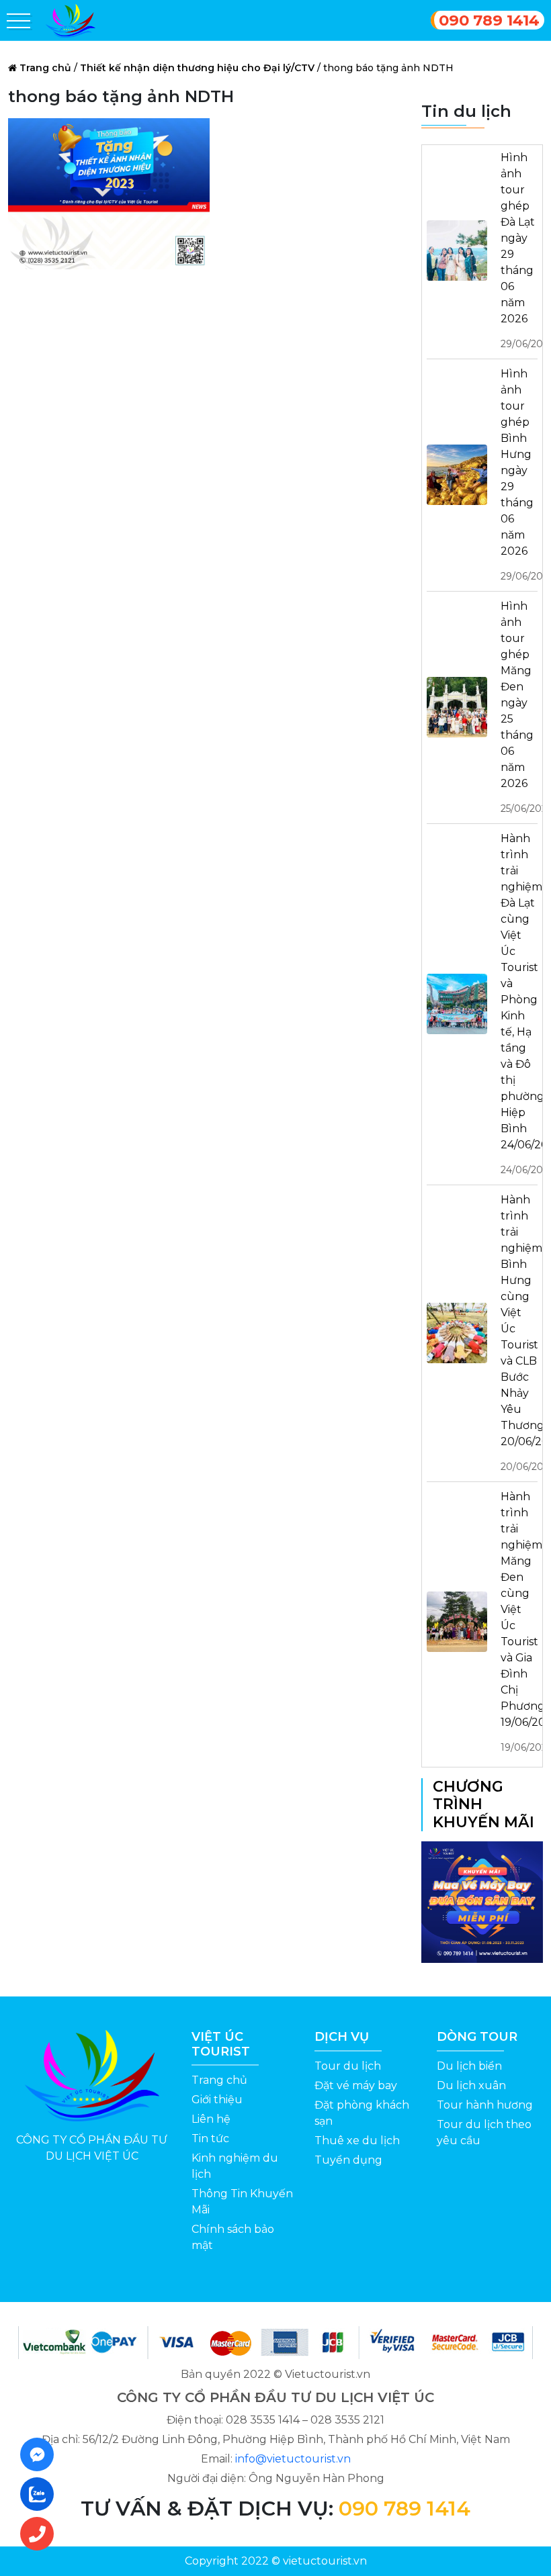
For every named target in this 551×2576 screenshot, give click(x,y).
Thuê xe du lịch (357, 2141)
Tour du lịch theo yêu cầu (484, 2132)
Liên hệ (211, 2119)
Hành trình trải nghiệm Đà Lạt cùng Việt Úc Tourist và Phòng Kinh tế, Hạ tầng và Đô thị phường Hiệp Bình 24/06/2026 (519, 1004)
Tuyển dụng (348, 2160)
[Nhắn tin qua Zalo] (41, 2494)
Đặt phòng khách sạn (362, 2113)
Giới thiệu (217, 2100)
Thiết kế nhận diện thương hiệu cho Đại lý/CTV (197, 68)
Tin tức (210, 2138)
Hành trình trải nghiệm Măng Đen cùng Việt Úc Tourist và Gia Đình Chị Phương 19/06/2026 (519, 1622)
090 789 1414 (489, 20)
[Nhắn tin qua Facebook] (41, 2454)
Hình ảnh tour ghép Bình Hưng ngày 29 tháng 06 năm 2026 (519, 475)
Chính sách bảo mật (233, 2237)
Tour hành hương (485, 2105)
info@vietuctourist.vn (293, 2459)
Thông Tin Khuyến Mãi (242, 2202)
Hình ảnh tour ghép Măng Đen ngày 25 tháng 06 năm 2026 (519, 707)
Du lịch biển (469, 2066)
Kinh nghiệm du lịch (235, 2166)
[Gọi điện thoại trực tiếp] (41, 2534)
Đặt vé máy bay (356, 2085)
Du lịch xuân (471, 2085)
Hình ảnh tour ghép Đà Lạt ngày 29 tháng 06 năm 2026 (519, 250)
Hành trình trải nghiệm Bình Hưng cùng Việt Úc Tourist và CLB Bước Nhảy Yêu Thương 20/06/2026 (519, 1333)
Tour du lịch (348, 2066)
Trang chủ (45, 68)
